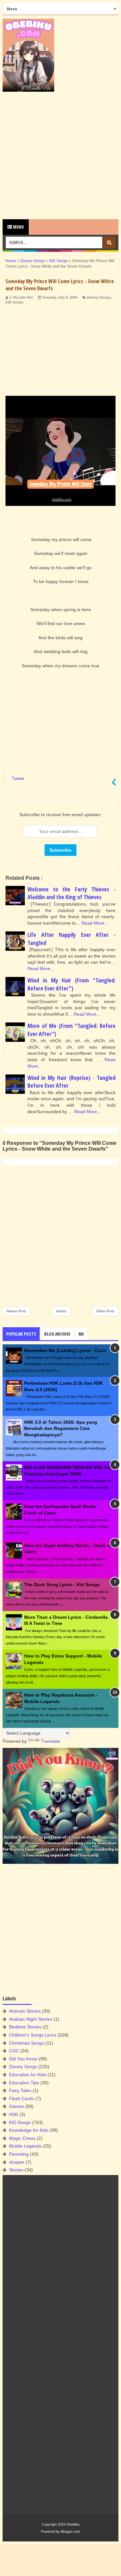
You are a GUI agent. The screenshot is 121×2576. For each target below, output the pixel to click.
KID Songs (15, 302)
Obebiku (73, 2524)
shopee (17, 2162)
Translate (50, 1741)
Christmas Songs (26, 2043)
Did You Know (23, 2059)
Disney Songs (99, 297)
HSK (14, 2114)
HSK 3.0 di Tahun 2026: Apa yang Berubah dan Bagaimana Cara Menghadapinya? (61, 1428)
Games (16, 2106)
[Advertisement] (60, 155)
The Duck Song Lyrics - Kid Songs (62, 1585)
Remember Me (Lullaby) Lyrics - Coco (65, 1350)
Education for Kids (28, 2075)
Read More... (95, 923)
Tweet (18, 778)
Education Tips (24, 2083)
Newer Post (16, 1311)
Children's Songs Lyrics (33, 2035)
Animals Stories (25, 2011)
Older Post (105, 1311)
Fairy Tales (20, 2090)
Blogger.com (70, 2531)
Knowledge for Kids (29, 2130)
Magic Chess (22, 2138)
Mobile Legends (25, 2146)
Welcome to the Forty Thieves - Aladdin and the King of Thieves (71, 893)
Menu (18, 227)
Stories (16, 2170)
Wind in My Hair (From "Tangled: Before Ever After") (71, 984)
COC (14, 2051)
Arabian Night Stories (31, 2019)
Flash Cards (21, 2099)
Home (61, 1311)
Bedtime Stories (25, 2027)
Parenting (19, 2154)
